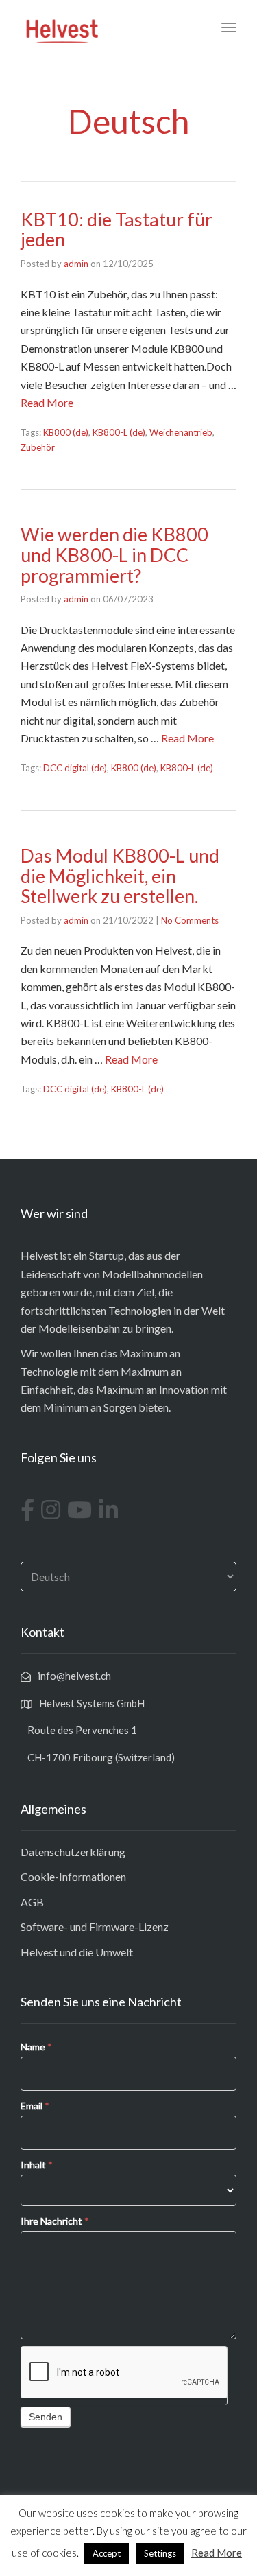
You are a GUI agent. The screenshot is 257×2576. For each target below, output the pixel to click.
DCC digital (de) (75, 768)
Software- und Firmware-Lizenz (95, 1927)
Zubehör (38, 447)
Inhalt (37, 2165)
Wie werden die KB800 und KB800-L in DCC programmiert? (114, 554)
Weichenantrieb (181, 432)
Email (35, 2106)
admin (76, 264)
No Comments (190, 920)
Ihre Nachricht (55, 2221)
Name (36, 2047)
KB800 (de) (66, 432)
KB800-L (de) (119, 432)
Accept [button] (107, 2553)
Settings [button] (160, 2553)
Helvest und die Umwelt (77, 1952)
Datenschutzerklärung (73, 1852)
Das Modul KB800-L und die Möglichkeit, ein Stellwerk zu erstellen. (120, 876)
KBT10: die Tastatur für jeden (117, 230)
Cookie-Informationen (73, 1876)
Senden (46, 2417)
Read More (47, 402)
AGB (32, 1902)
